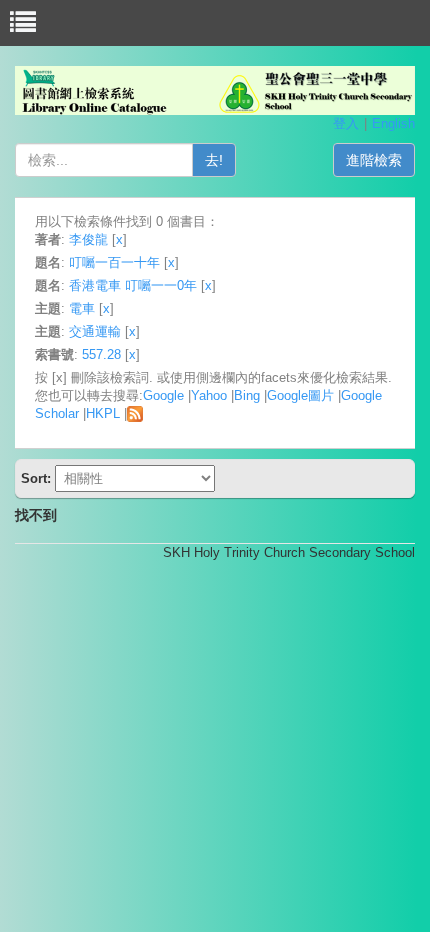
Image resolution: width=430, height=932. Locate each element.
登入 (346, 123)
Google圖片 (300, 395)
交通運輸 (95, 331)
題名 (48, 262)
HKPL (103, 413)
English (393, 123)
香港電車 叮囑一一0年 (133, 285)
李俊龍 (88, 239)
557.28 (101, 354)
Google (163, 395)
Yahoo (209, 395)
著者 (48, 239)
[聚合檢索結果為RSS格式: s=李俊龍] (135, 413)
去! (214, 160)
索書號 (54, 354)
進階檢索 (374, 160)
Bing (247, 395)
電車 (82, 308)
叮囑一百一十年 (114, 262)
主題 (48, 308)
